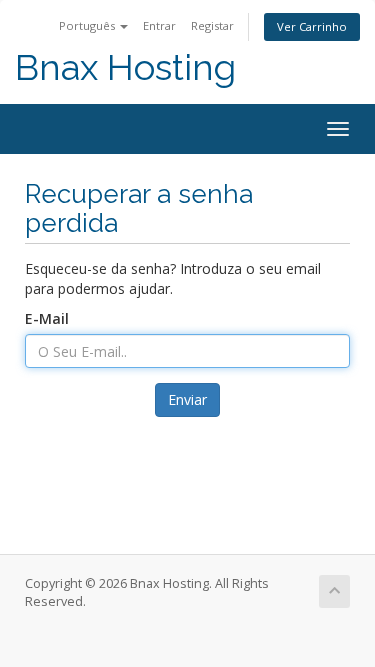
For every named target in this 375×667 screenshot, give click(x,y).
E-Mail (47, 318)
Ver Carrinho (312, 26)
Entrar (159, 25)
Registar (212, 25)
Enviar (187, 399)
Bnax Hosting (125, 67)
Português (88, 25)
